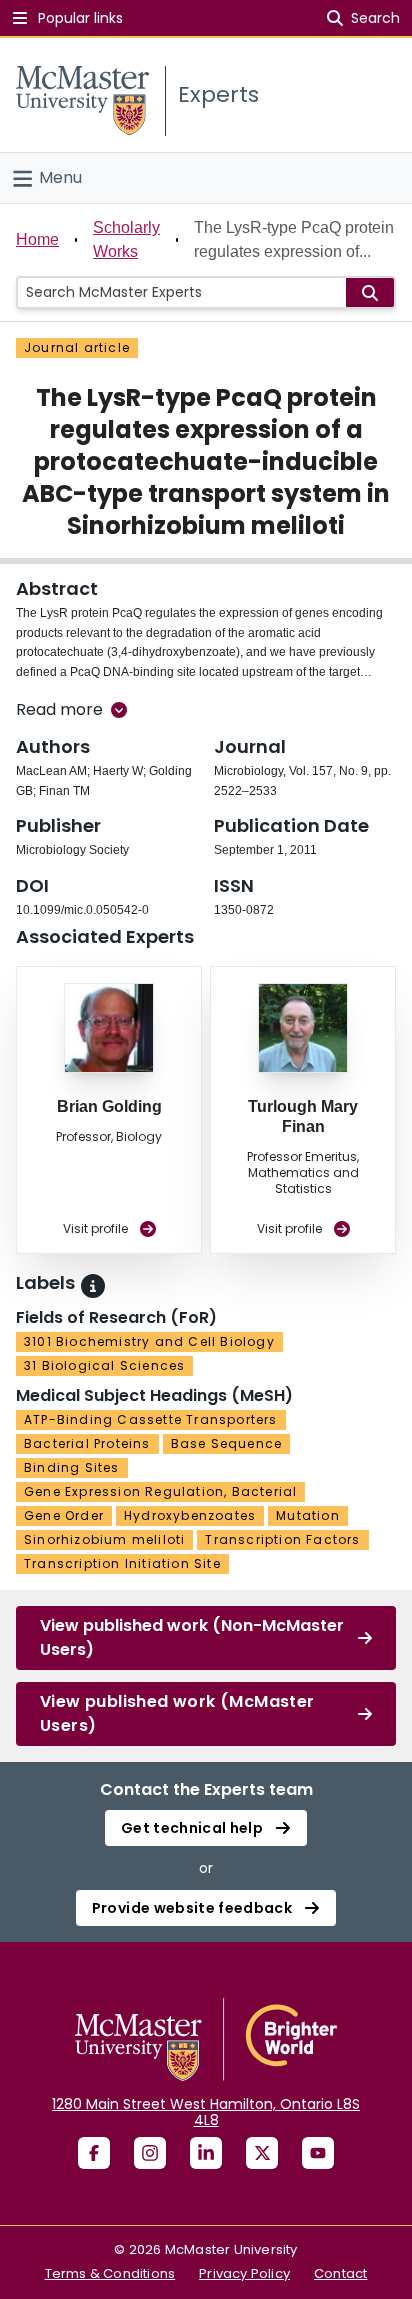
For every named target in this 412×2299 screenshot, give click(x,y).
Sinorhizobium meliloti (104, 1539)
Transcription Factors (282, 1539)
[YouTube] (318, 2153)
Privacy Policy (244, 2273)
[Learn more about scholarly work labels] (93, 1286)
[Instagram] (150, 2153)
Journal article (77, 347)
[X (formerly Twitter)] (262, 2153)
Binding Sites (72, 1467)
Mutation (308, 1515)
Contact (340, 2273)
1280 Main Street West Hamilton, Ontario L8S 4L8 (206, 2112)
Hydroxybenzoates (190, 1515)
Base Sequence (227, 1443)
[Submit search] (370, 292)
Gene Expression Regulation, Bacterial (160, 1491)
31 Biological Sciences (104, 1365)
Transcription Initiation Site (122, 1563)
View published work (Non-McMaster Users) (192, 1637)
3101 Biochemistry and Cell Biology (149, 1341)
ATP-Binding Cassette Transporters (151, 1419)
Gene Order (64, 1515)
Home (37, 239)
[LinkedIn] (206, 2153)
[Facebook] (94, 2153)
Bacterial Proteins (87, 1443)
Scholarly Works (126, 239)
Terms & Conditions (110, 2273)
